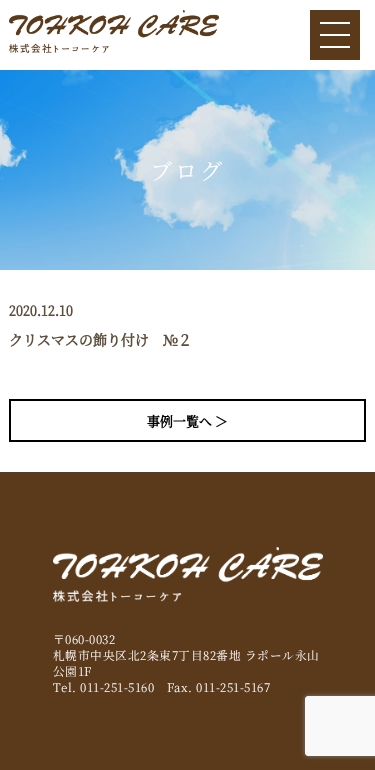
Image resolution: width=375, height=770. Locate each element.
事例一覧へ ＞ (187, 420)
